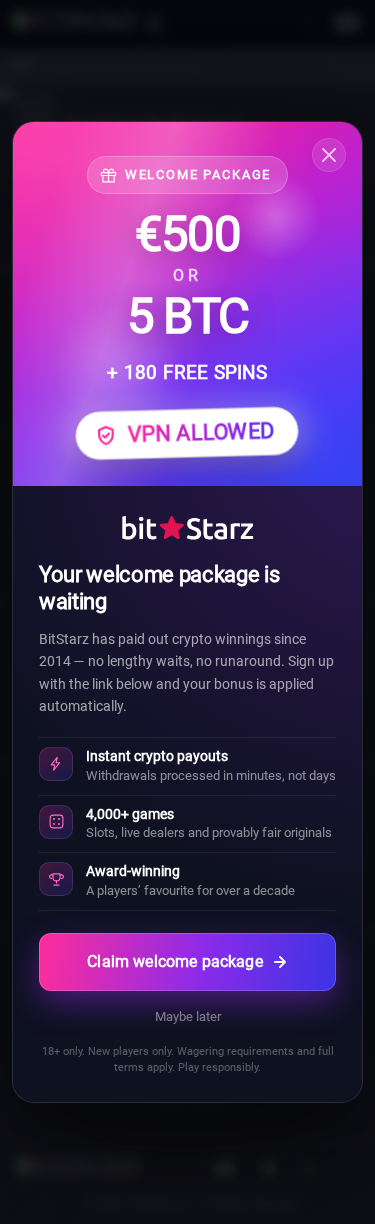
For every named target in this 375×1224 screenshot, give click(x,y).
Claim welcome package (174, 961)
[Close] (329, 155)
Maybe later (188, 1016)
